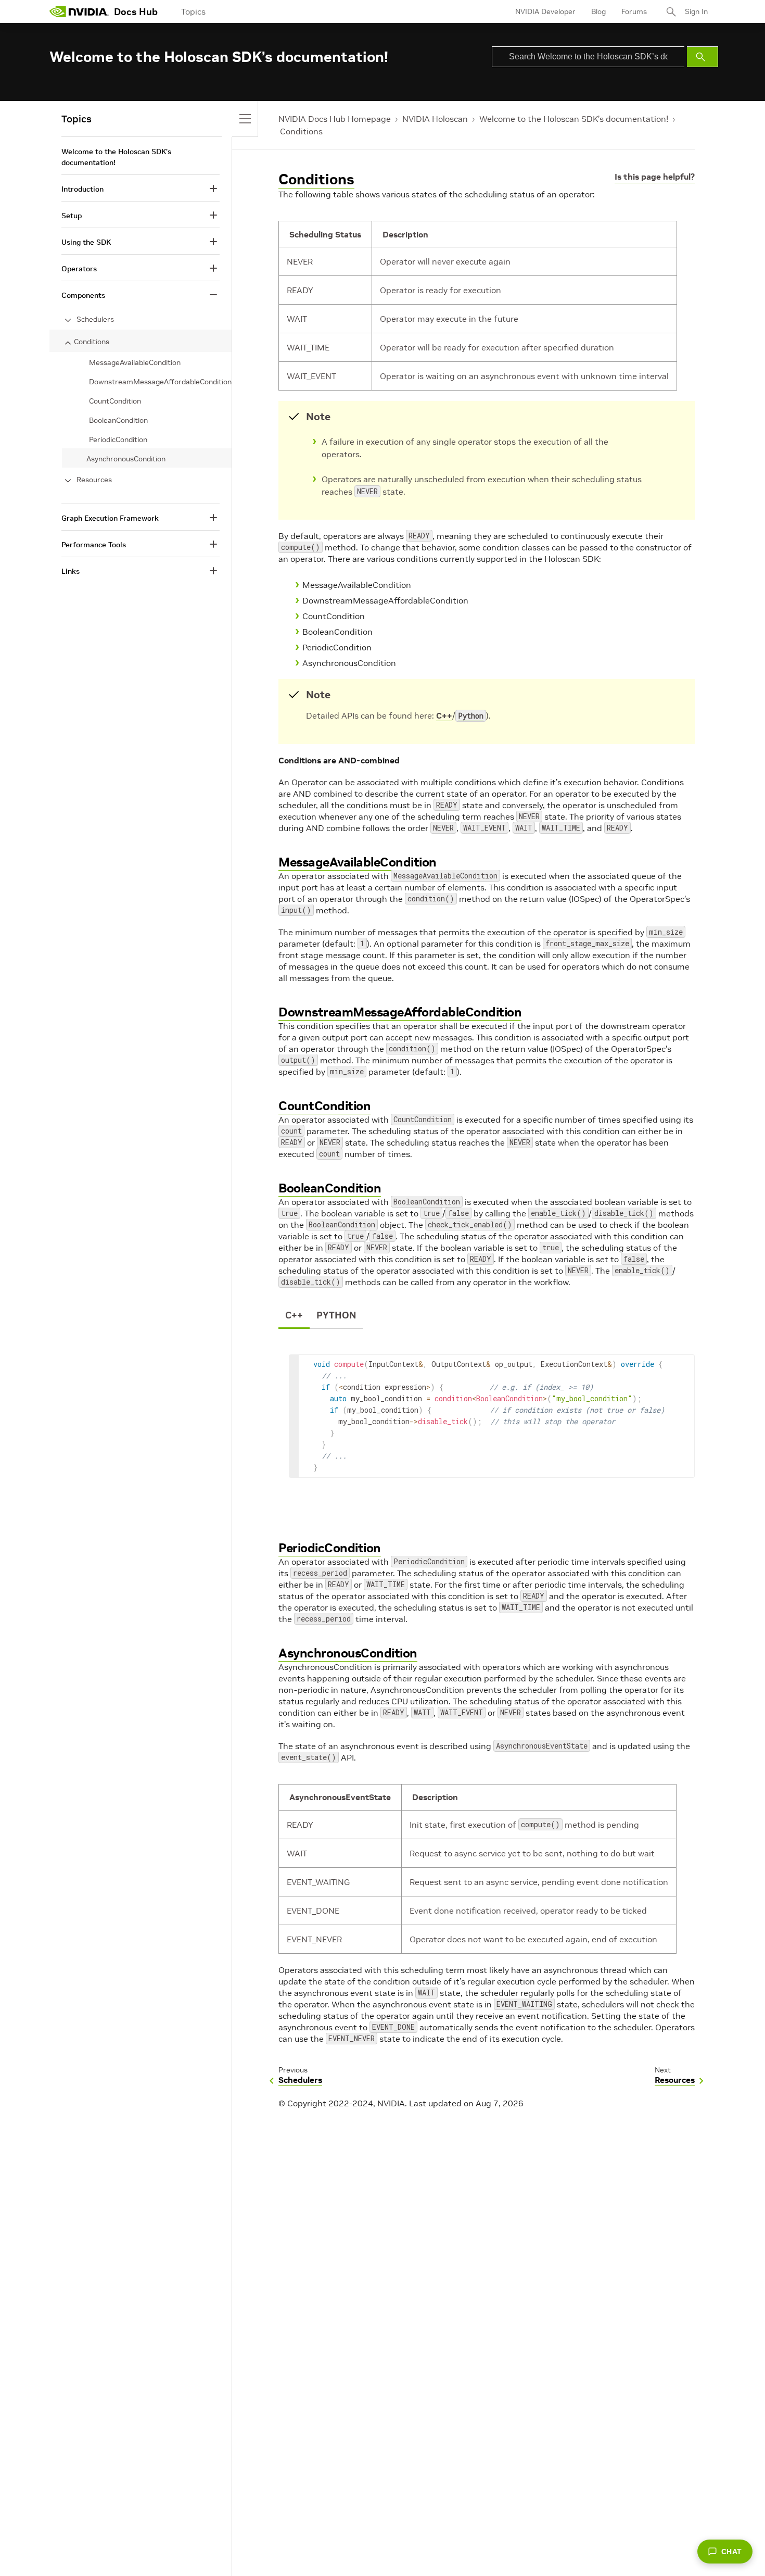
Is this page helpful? (655, 177)
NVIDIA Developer (545, 11)
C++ (444, 715)
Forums (634, 11)
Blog (598, 11)
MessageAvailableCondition (358, 862)
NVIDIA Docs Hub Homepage (335, 119)
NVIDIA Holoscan (435, 119)
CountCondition (324, 1106)
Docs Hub (136, 12)
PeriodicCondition (330, 1548)
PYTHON (336, 1315)
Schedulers (95, 319)
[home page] (79, 11)
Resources (94, 480)
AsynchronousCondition (348, 1653)
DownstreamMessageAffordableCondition (400, 1012)
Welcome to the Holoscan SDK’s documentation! (574, 119)
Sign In (696, 11)
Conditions (301, 131)
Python (471, 716)
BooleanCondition (330, 1188)
